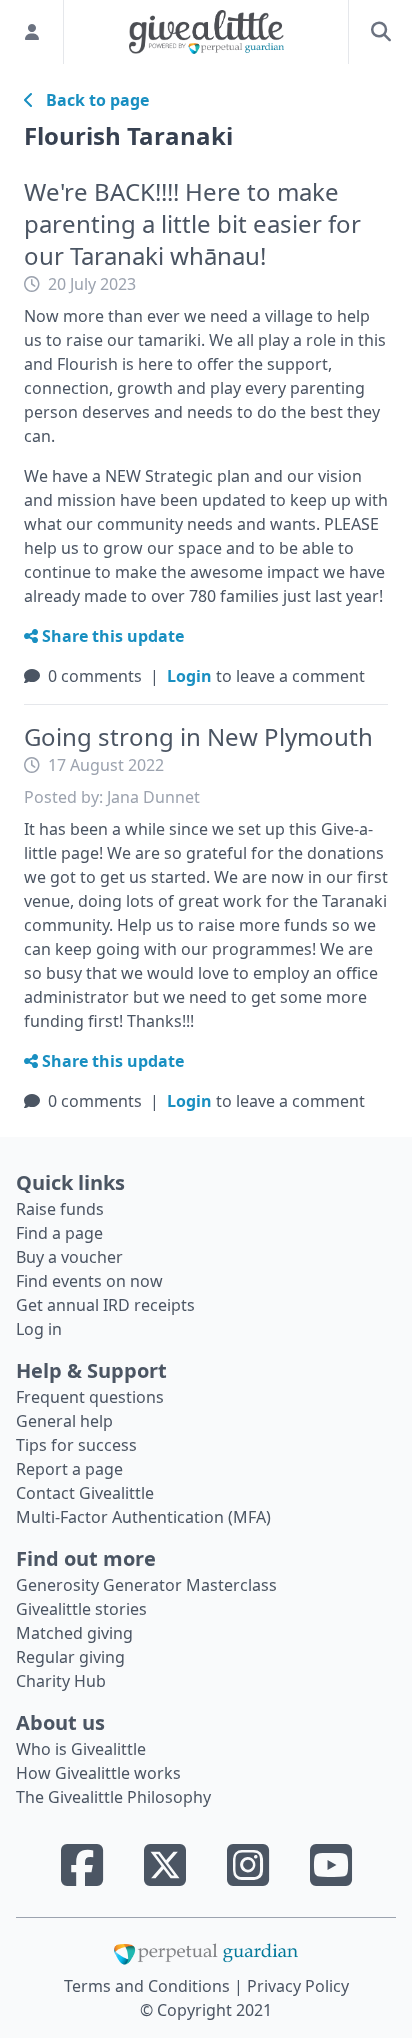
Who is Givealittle (81, 1749)
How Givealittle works (98, 1773)
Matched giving (74, 1633)
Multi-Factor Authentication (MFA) (143, 1517)
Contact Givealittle (85, 1493)
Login (189, 676)
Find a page (59, 1233)
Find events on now (89, 1281)
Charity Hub (61, 1681)
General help (64, 1421)
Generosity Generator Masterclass (146, 1585)
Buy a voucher (69, 1257)
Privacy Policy (298, 1986)
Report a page (69, 1469)
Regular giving (70, 1657)
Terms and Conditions (149, 1986)
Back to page (91, 100)
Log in (39, 1329)
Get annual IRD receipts (105, 1305)
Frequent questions (90, 1397)
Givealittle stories (81, 1609)
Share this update (111, 636)
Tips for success (76, 1445)
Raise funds (60, 1209)
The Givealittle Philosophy (113, 1797)
